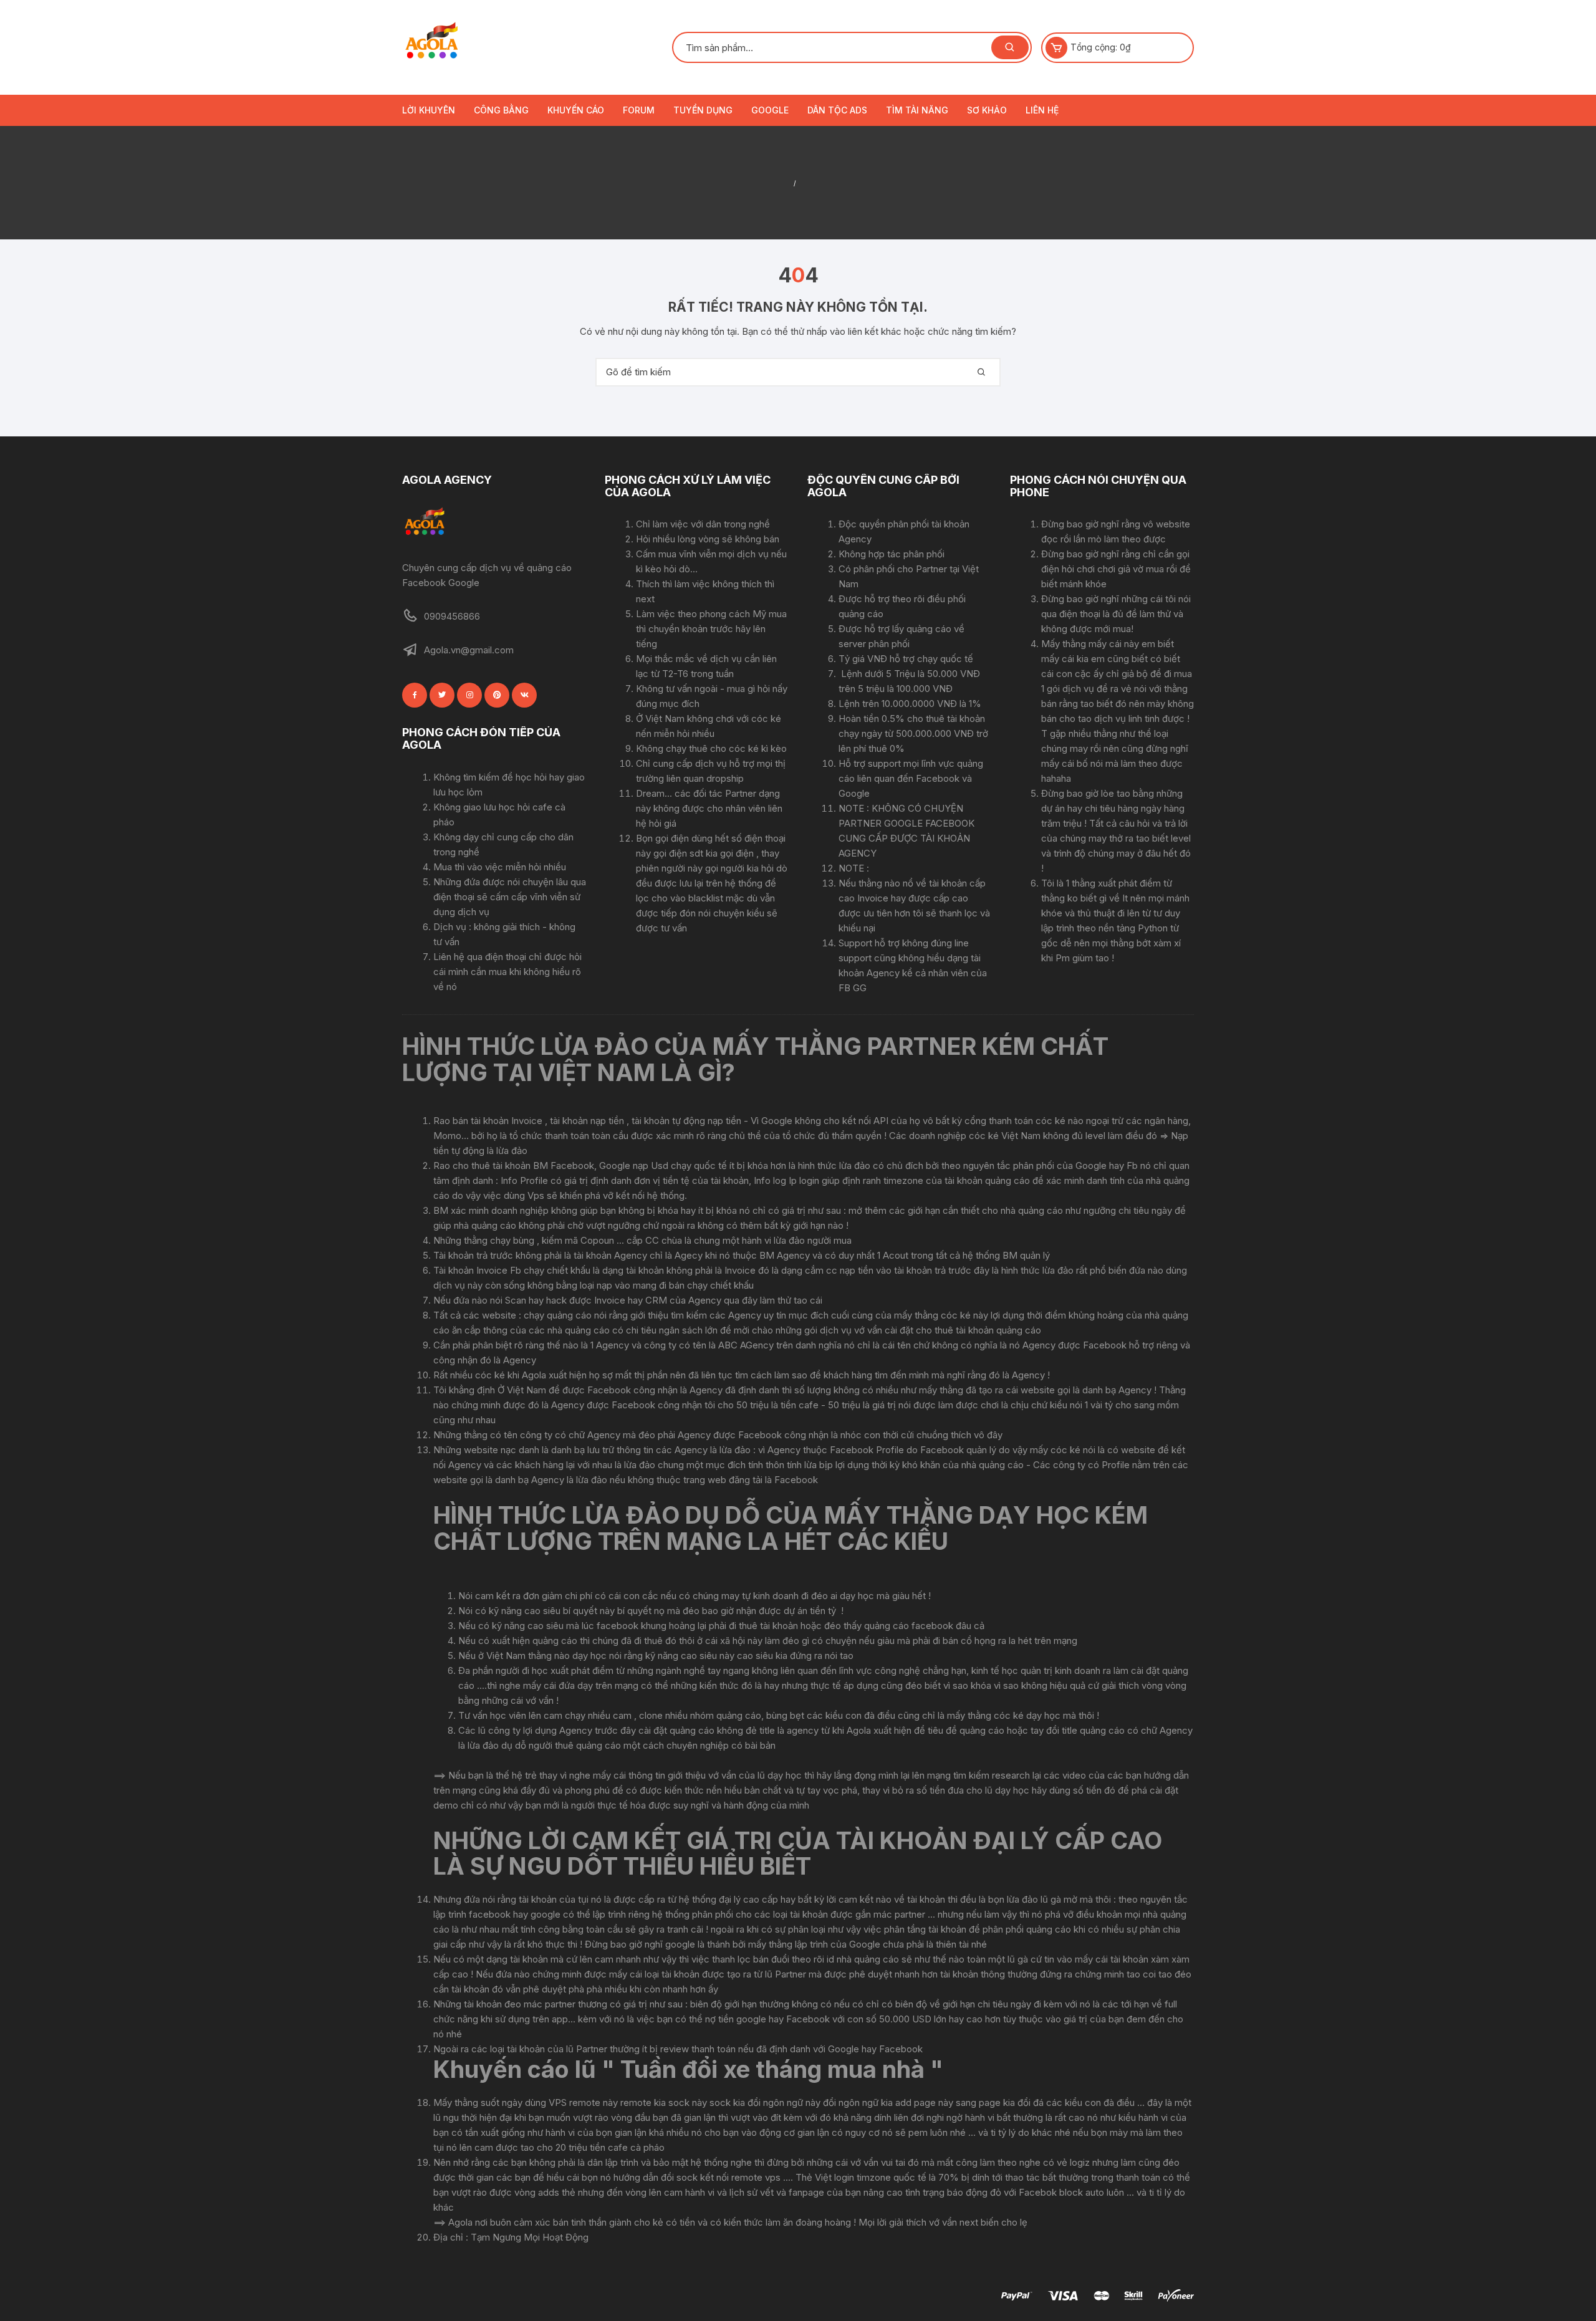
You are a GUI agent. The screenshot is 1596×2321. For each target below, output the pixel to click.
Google (770, 110)
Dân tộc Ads (837, 110)
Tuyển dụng (703, 110)
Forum (639, 110)
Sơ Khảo (987, 110)
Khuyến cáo (576, 110)
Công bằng (501, 110)
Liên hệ (1042, 110)
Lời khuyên (429, 110)
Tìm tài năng (917, 110)
